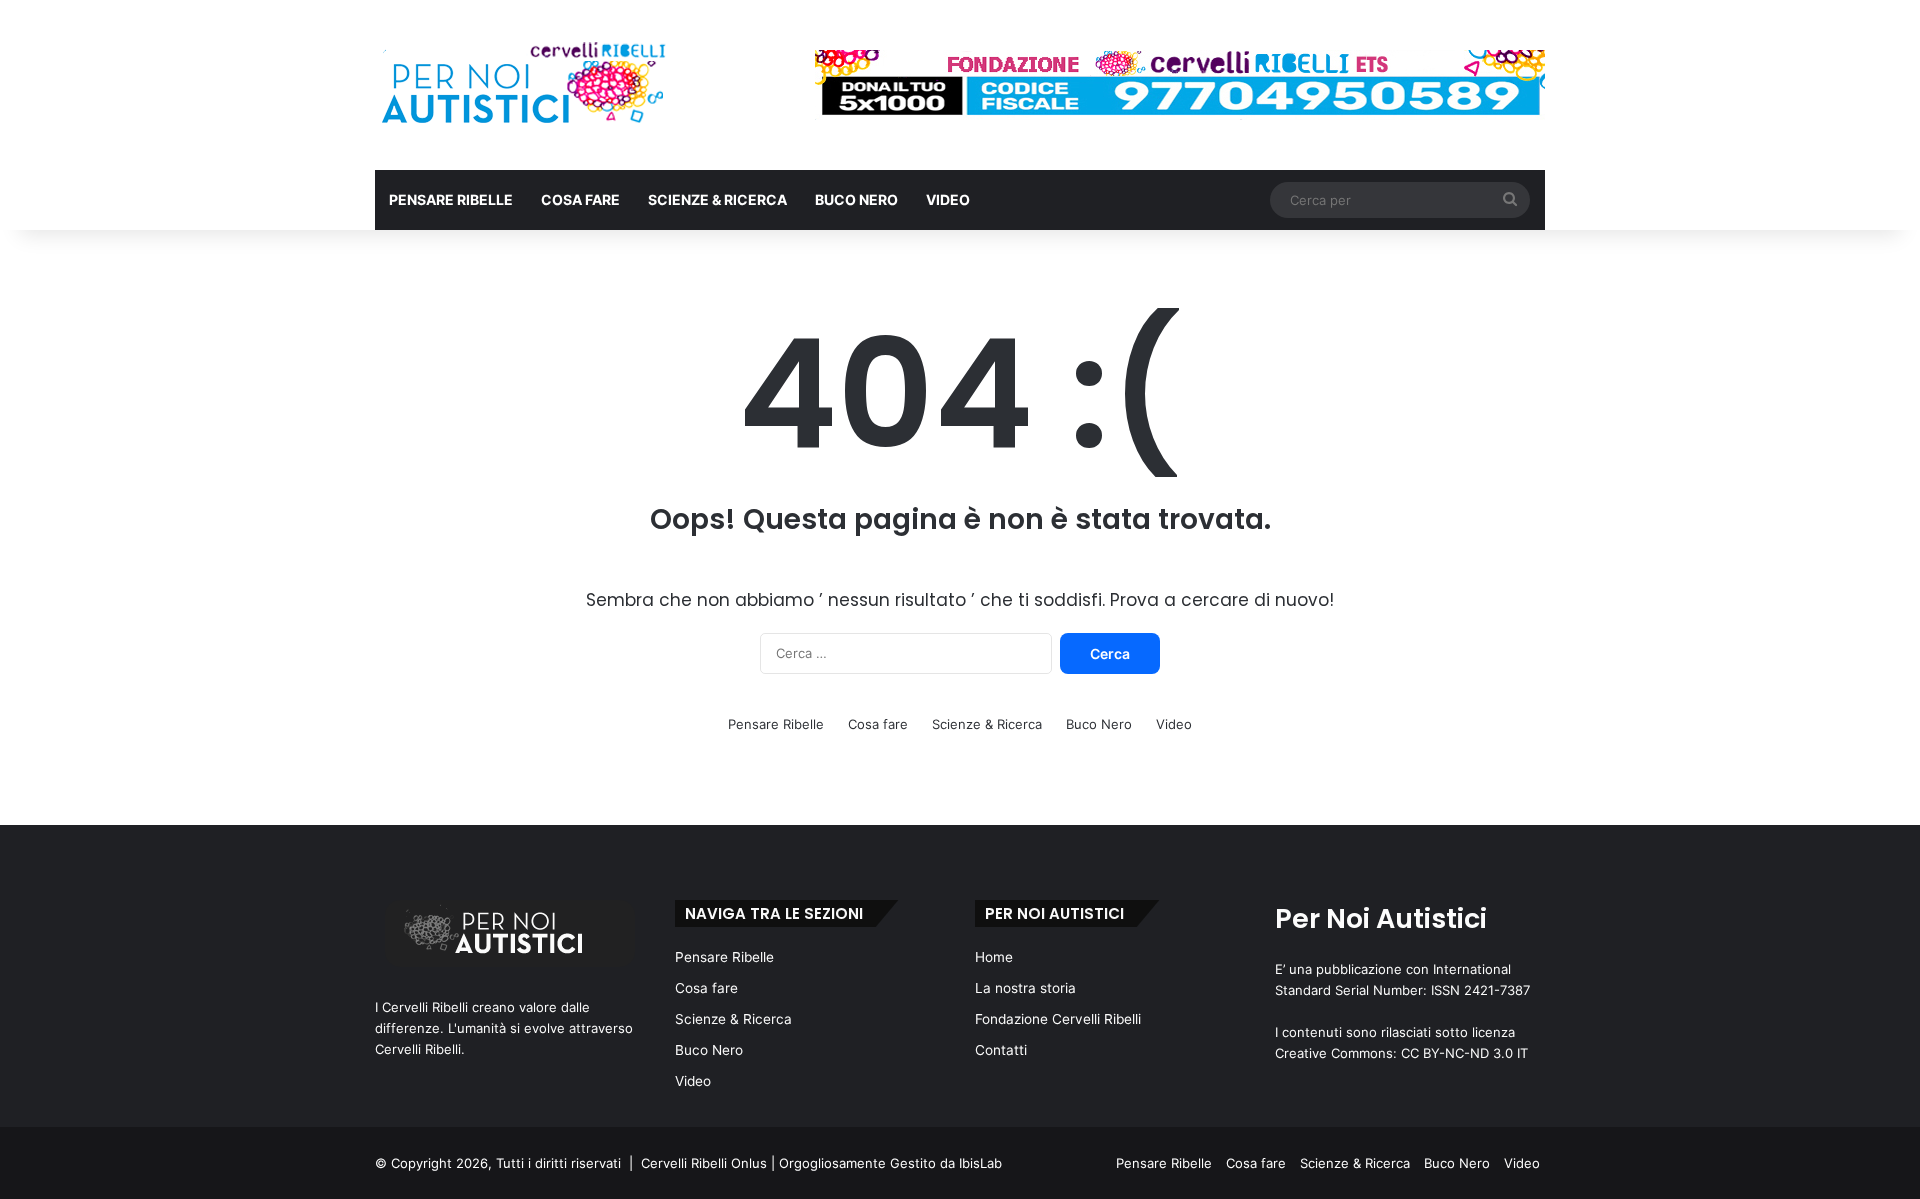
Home (994, 957)
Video (948, 199)
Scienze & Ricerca (717, 199)
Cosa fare (580, 199)
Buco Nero (856, 199)
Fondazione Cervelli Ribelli (1058, 1019)
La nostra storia (1025, 988)
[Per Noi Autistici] (521, 85)
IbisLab (980, 1163)
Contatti (1001, 1050)
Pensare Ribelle (451, 199)
